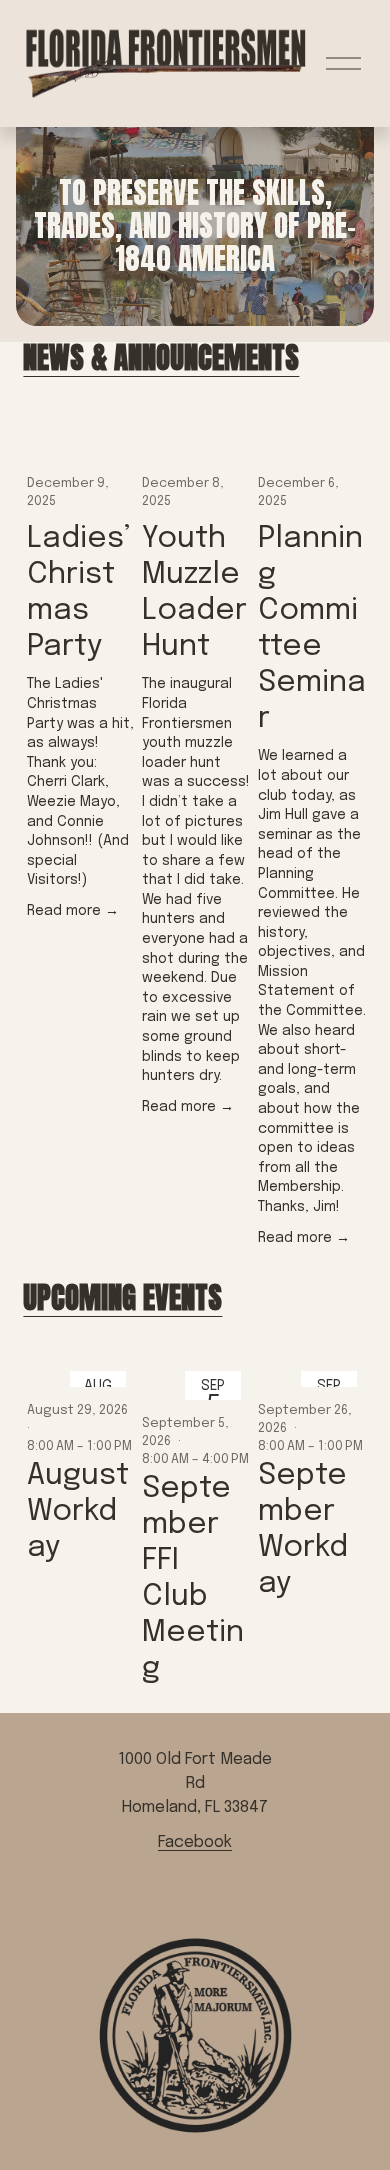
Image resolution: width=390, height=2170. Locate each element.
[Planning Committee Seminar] (312, 440)
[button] (333, 398)
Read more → (73, 911)
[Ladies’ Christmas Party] (81, 440)
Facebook (195, 1842)
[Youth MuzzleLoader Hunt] (196, 440)
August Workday (78, 1511)
